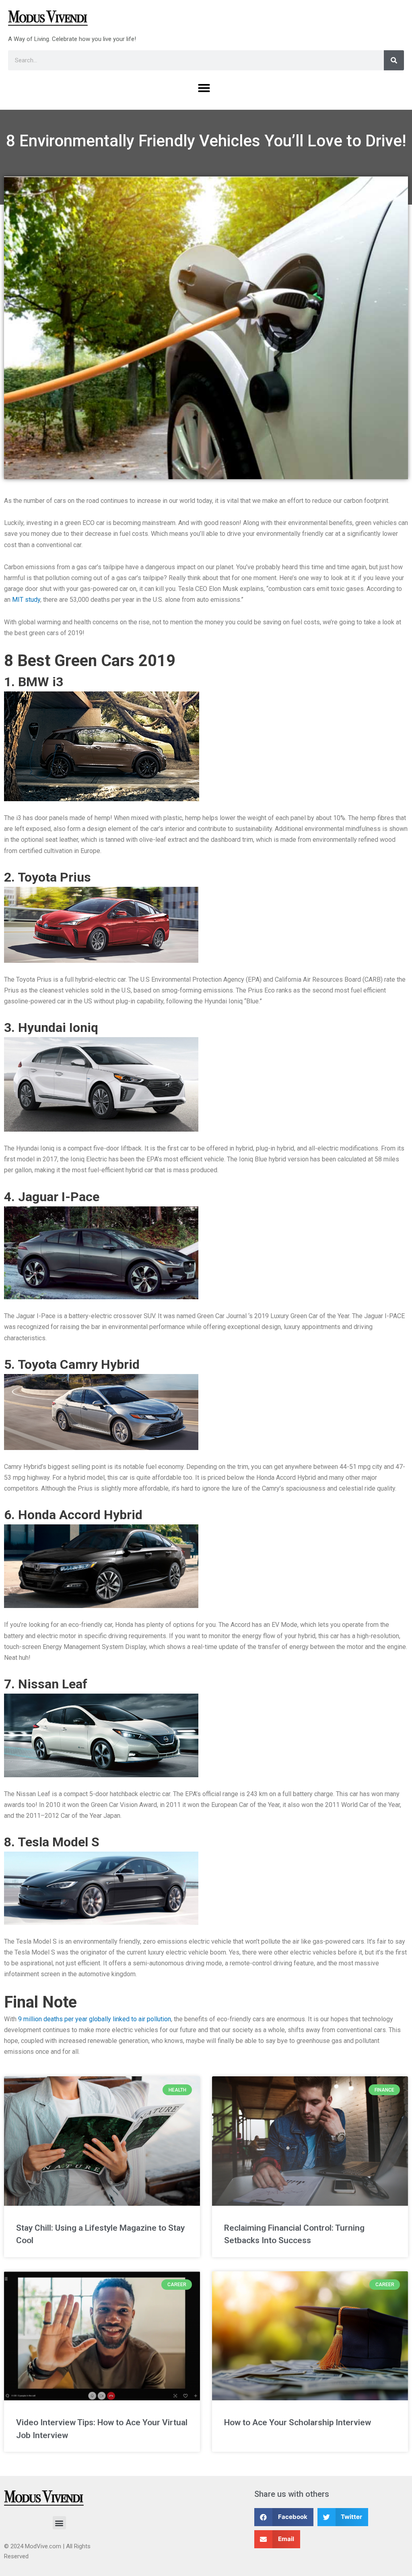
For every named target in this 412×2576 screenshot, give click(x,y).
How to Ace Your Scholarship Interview (298, 2422)
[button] (204, 88)
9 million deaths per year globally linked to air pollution (95, 2019)
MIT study (26, 600)
